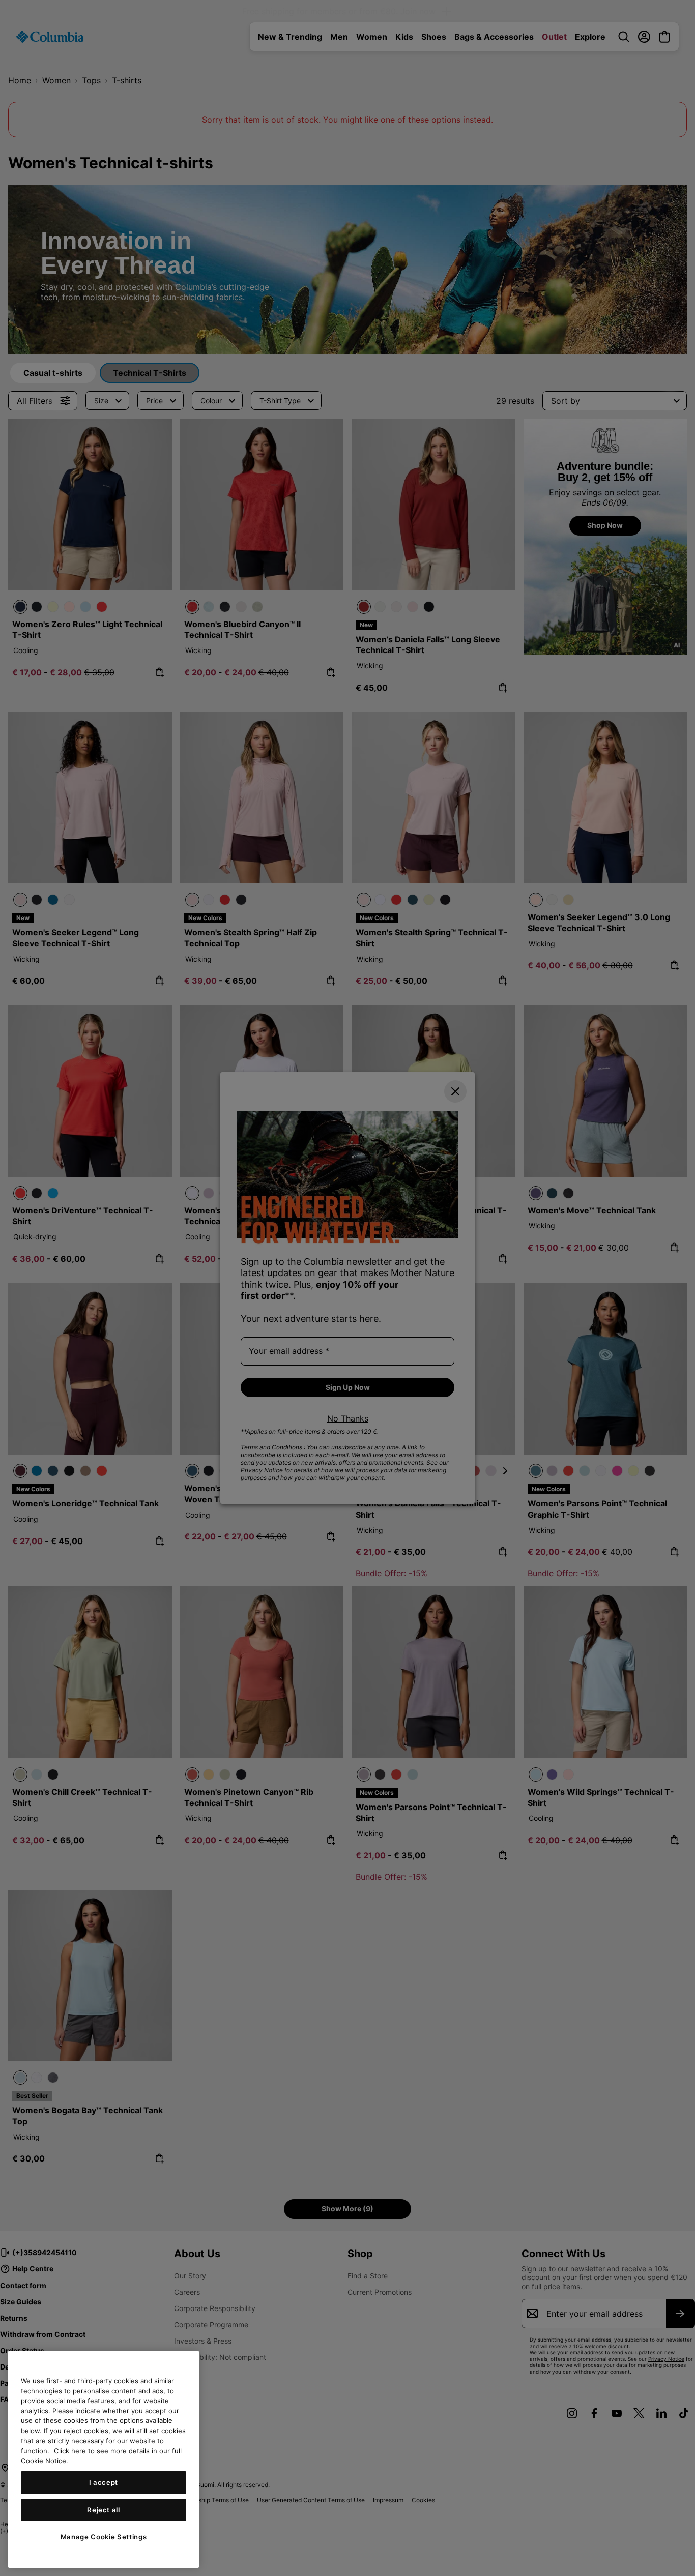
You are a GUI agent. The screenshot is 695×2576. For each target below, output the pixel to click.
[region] (104, 2459)
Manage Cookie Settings (104, 2537)
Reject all (104, 2510)
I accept (104, 2482)
